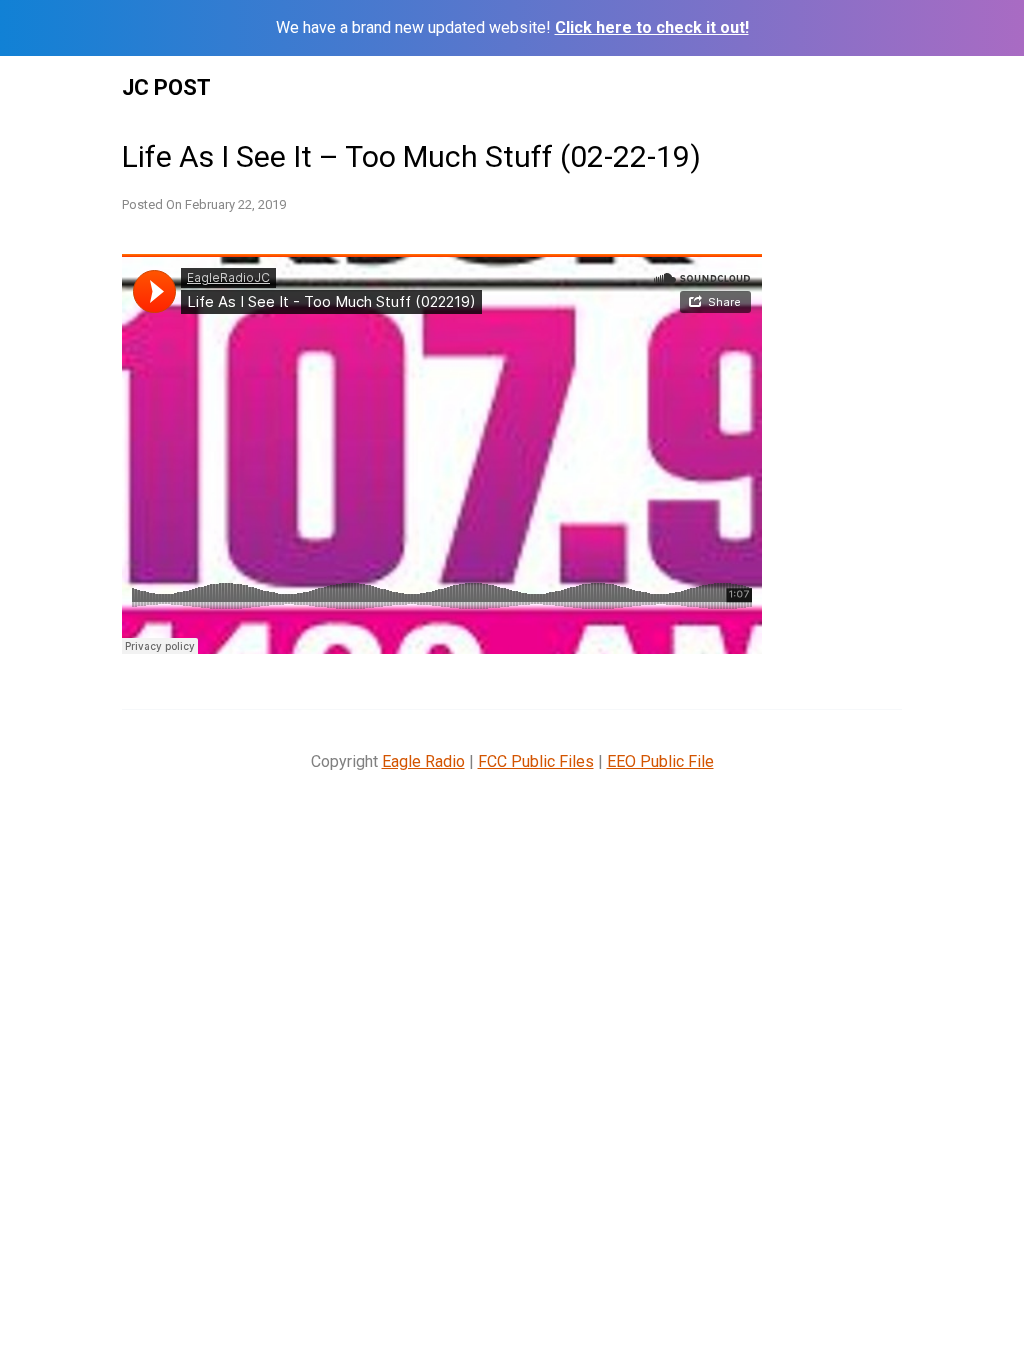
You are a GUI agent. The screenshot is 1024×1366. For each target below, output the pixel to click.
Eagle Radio (423, 761)
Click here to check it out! (652, 27)
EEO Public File (660, 761)
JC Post (166, 87)
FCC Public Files (536, 761)
